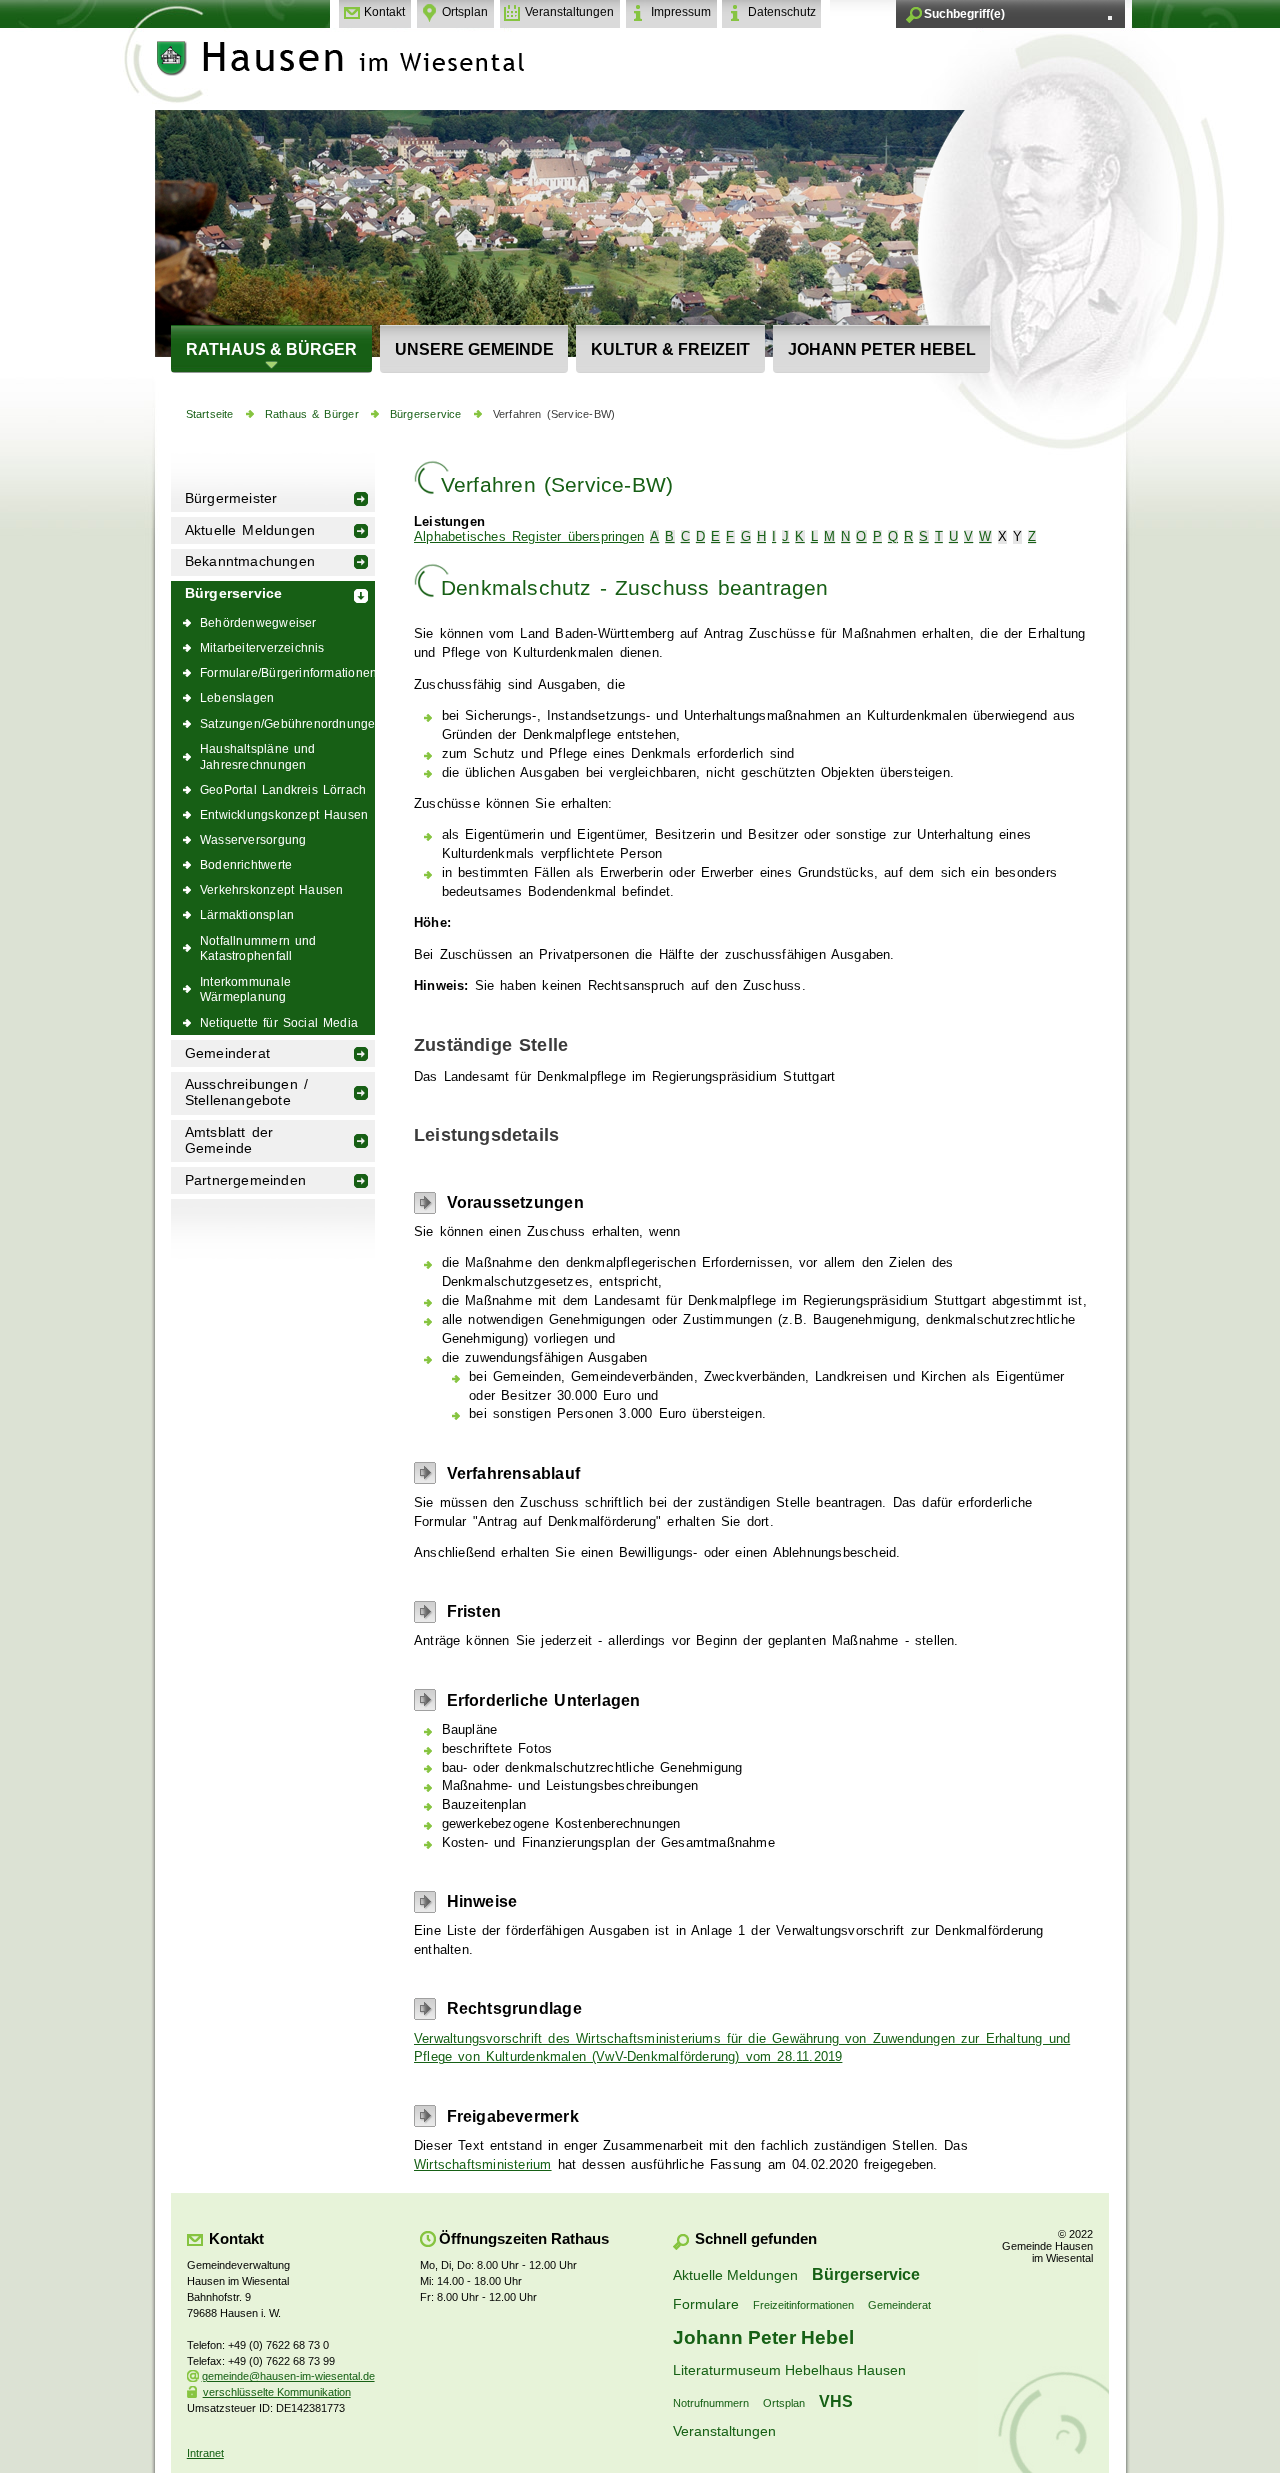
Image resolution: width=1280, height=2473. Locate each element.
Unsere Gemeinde (474, 349)
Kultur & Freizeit (670, 349)
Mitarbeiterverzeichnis (262, 647)
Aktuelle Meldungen (250, 530)
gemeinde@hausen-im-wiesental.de (288, 2376)
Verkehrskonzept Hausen (271, 889)
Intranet (205, 2453)
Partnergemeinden (245, 1180)
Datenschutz (782, 12)
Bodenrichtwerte (246, 864)
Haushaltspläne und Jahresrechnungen (258, 756)
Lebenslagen (237, 697)
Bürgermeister (231, 498)
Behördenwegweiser (258, 622)
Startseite (210, 414)
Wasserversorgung (253, 839)
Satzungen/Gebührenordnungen (287, 723)
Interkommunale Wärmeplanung (245, 989)
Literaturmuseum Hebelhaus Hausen (789, 2370)
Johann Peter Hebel (882, 349)
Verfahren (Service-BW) (554, 414)
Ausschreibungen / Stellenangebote (246, 1092)
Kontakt (384, 12)
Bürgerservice (426, 414)
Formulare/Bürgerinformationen (287, 672)
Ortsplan (465, 12)
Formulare (706, 2304)
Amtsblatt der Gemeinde (229, 1140)
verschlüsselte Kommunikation (277, 2392)
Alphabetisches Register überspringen (529, 537)
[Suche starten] (1110, 18)
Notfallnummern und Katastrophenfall (258, 948)
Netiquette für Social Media (279, 1022)
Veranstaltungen (569, 12)
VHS (836, 2401)
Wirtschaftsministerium (483, 2165)
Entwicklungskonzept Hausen (284, 814)
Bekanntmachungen (250, 561)
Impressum (681, 12)
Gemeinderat (227, 1053)
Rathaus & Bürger (271, 349)
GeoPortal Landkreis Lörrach (283, 789)
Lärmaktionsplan (247, 914)
